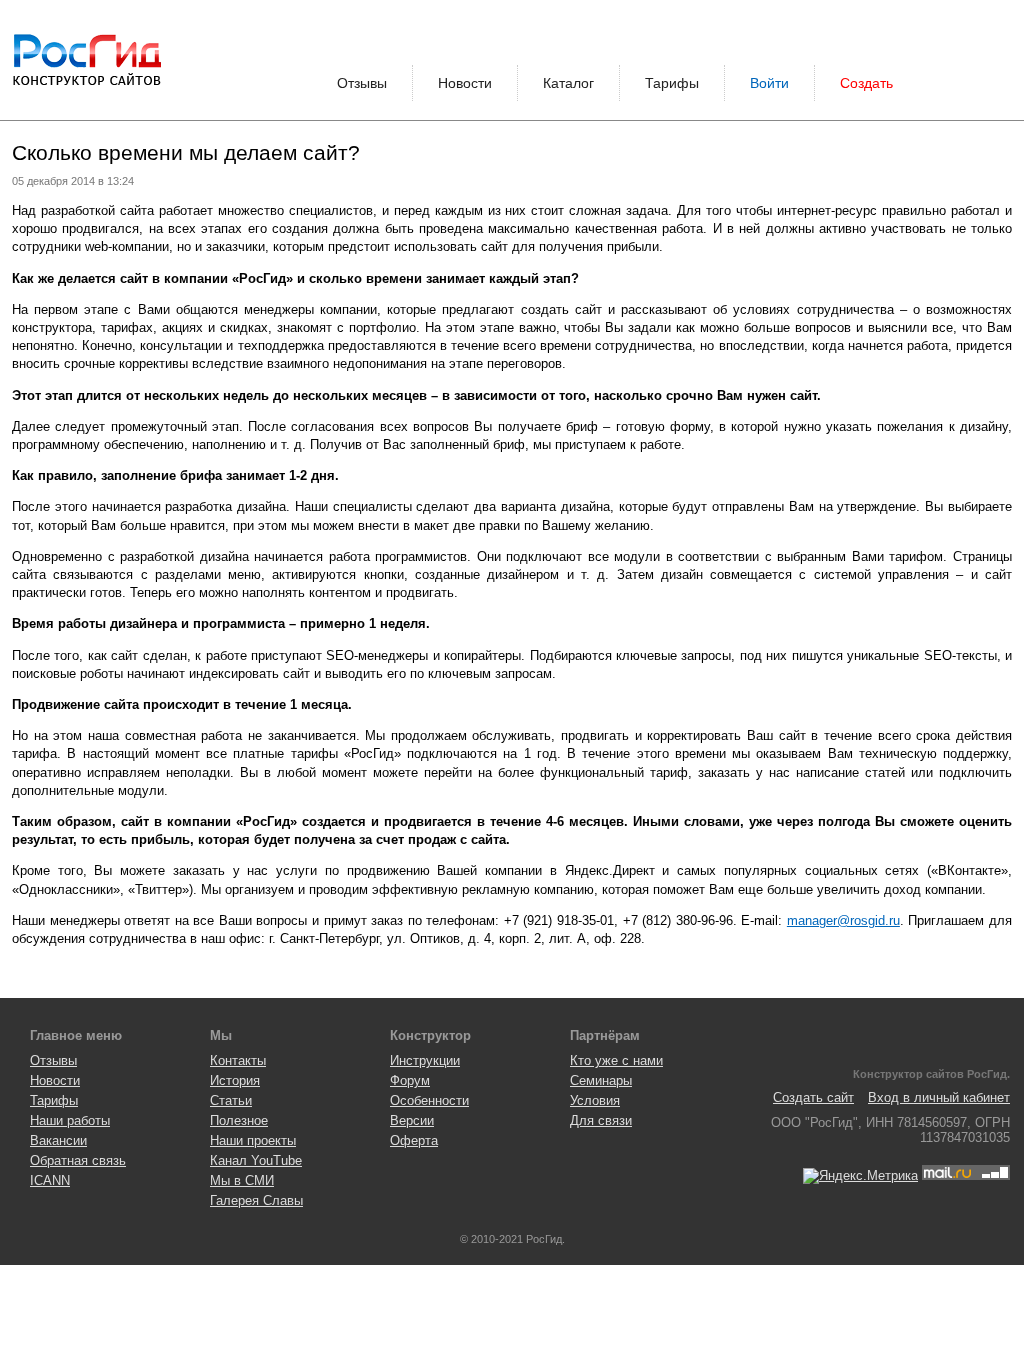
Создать (866, 83)
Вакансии (58, 1140)
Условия (595, 1100)
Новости (465, 83)
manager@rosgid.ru (843, 920)
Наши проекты (253, 1140)
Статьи (231, 1100)
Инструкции (425, 1060)
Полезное (239, 1120)
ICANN (50, 1180)
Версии (412, 1120)
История (235, 1080)
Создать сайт (813, 1097)
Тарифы (672, 83)
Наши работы (70, 1120)
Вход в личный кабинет (939, 1097)
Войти (769, 83)
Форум (410, 1080)
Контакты (238, 1060)
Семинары (601, 1080)
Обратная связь (78, 1160)
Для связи (601, 1120)
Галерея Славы (256, 1200)
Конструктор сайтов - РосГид (87, 60)
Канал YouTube (256, 1160)
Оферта (414, 1140)
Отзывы (362, 83)
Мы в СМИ (242, 1180)
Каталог (568, 83)
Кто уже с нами (616, 1060)
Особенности (429, 1100)
